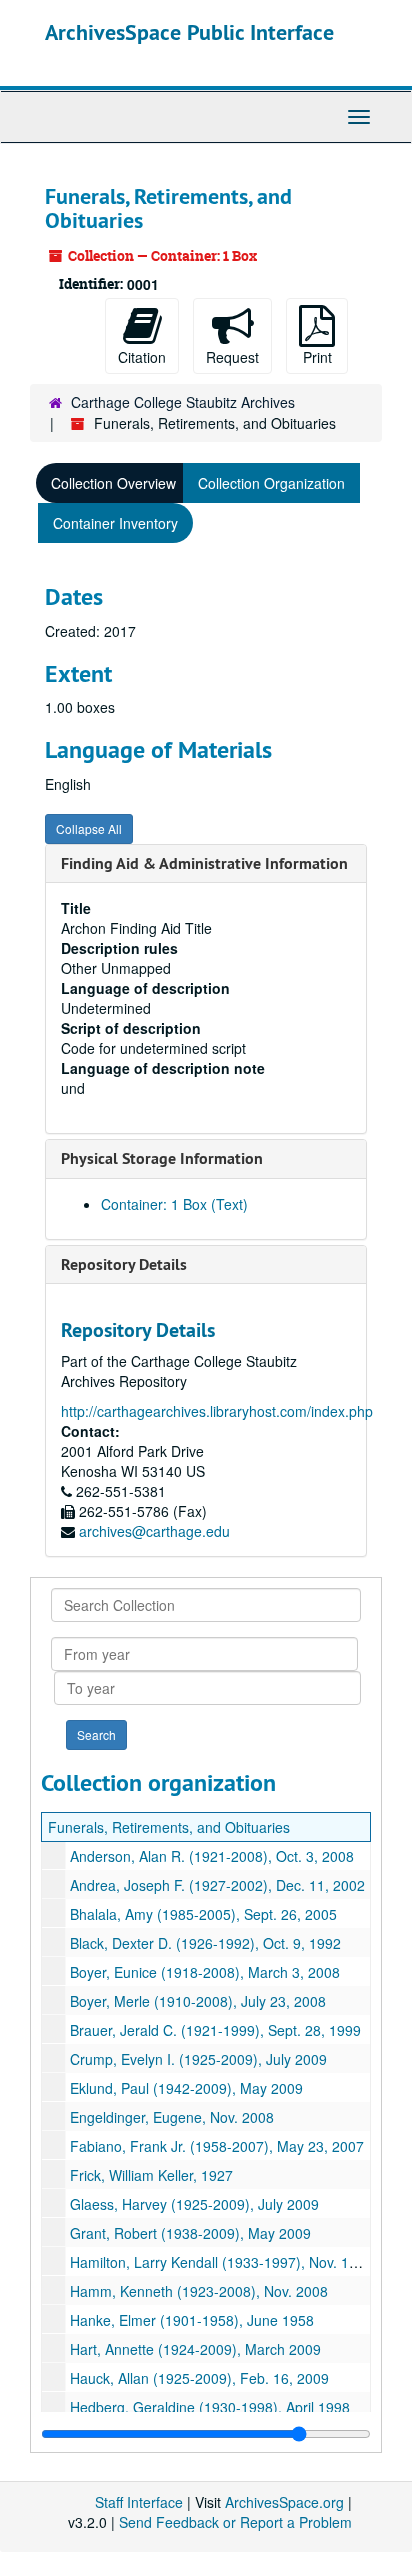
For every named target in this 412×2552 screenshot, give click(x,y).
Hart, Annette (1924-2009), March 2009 (195, 2349)
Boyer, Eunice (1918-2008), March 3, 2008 (205, 1972)
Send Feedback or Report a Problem (235, 2522)
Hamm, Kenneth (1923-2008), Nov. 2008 (199, 2291)
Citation (142, 357)
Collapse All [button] (89, 828)
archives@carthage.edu (154, 1531)
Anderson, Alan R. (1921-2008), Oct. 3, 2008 (212, 1856)
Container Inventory (115, 523)
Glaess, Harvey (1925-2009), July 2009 (194, 2204)
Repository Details (124, 1264)
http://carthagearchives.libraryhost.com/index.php (217, 1411)
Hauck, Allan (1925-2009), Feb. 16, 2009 (199, 2378)
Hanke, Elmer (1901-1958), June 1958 (192, 2320)
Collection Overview (113, 483)
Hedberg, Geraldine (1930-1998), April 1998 (210, 2407)
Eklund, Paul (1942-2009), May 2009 (186, 2088)
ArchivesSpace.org (284, 2502)
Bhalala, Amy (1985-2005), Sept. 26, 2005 (203, 1914)
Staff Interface (139, 2502)
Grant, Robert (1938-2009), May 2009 (190, 2233)
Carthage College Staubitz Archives (183, 402)
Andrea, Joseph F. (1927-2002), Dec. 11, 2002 (217, 1885)
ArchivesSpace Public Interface (189, 32)
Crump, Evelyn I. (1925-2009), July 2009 (198, 2059)
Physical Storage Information (162, 1158)
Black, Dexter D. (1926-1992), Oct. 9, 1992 (205, 1943)
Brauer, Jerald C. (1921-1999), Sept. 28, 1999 (215, 2030)
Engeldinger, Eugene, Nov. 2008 (172, 2117)
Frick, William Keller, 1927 (151, 2175)
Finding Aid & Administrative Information (204, 863)
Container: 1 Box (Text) (174, 1204)
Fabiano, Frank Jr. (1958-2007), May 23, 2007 (217, 2146)
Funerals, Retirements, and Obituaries (169, 1827)
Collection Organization (271, 483)
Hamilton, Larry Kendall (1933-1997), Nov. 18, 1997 (233, 2262)
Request (232, 357)
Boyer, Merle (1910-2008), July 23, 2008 (198, 2001)
